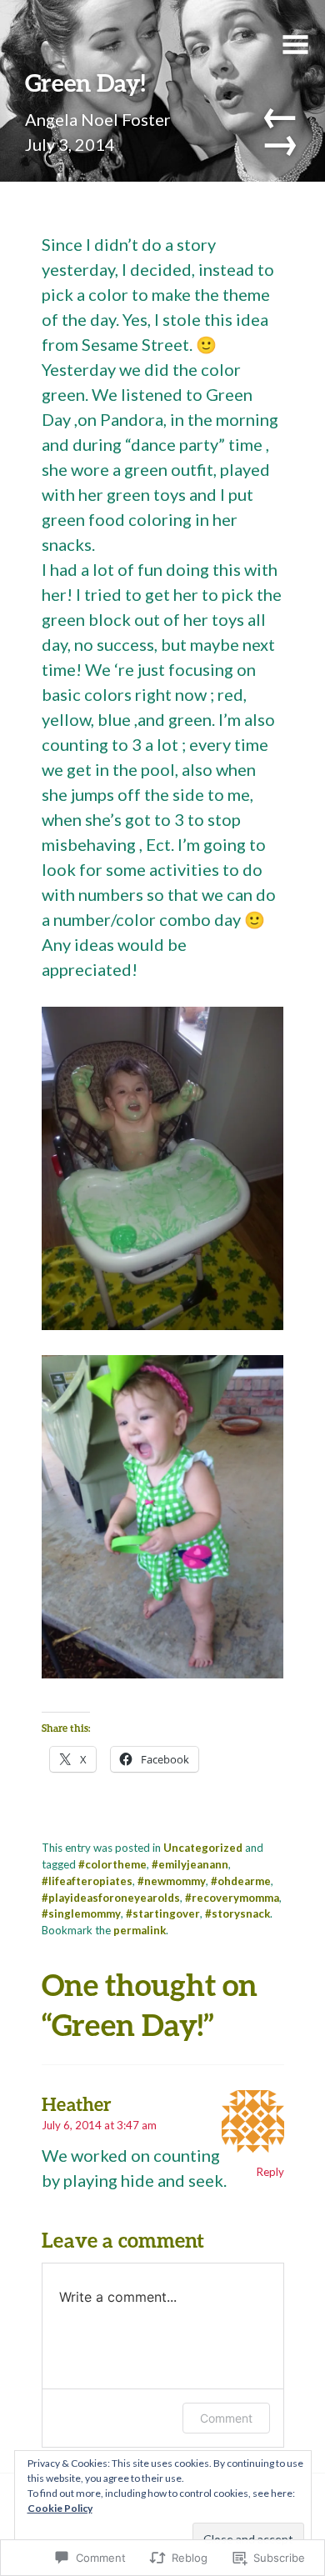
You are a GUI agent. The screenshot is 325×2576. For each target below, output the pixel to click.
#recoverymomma (232, 1898)
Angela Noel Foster (98, 119)
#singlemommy (81, 1913)
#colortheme (112, 1864)
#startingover (163, 1913)
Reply (270, 2172)
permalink (140, 1930)
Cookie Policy (60, 2508)
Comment (226, 2418)
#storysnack (237, 1913)
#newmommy (172, 1881)
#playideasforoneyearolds (111, 1898)
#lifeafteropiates (87, 1881)
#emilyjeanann (190, 1864)
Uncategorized (203, 1848)
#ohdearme (241, 1881)
